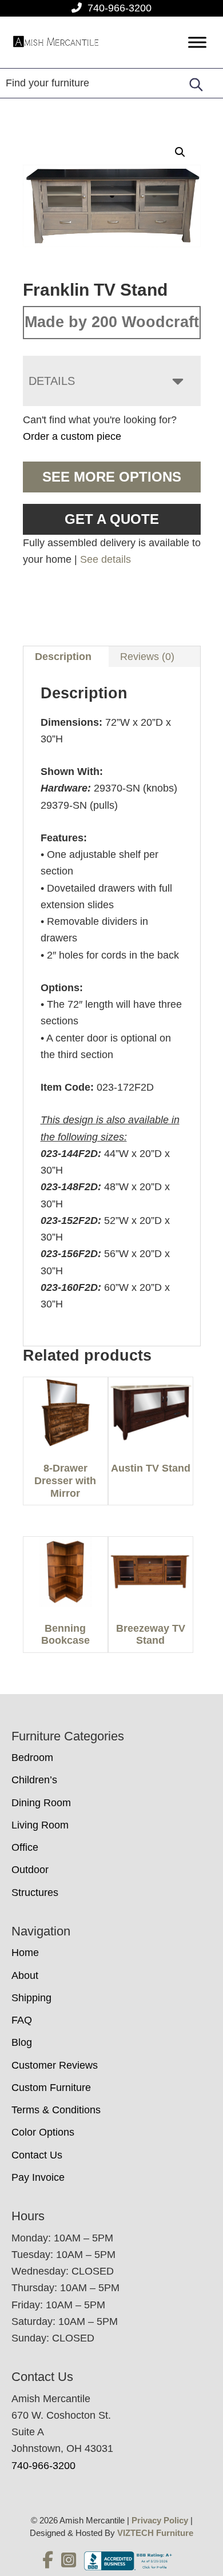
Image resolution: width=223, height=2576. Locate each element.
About (25, 1975)
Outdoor (30, 1870)
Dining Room (41, 1803)
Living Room (40, 1825)
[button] (180, 152)
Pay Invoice (38, 2177)
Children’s (34, 1780)
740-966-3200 (120, 8)
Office (25, 1847)
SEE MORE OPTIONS (112, 477)
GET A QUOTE (112, 519)
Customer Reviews (55, 2065)
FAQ (22, 2020)
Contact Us (37, 2155)
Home (25, 1953)
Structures (35, 1893)
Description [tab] (63, 657)
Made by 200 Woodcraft (112, 322)
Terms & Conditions (56, 2110)
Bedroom (32, 1758)
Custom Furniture (51, 2088)
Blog (22, 2042)
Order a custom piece (72, 436)
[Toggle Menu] (197, 43)
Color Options (43, 2132)
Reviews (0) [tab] (147, 657)
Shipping (31, 1998)
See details (105, 559)
